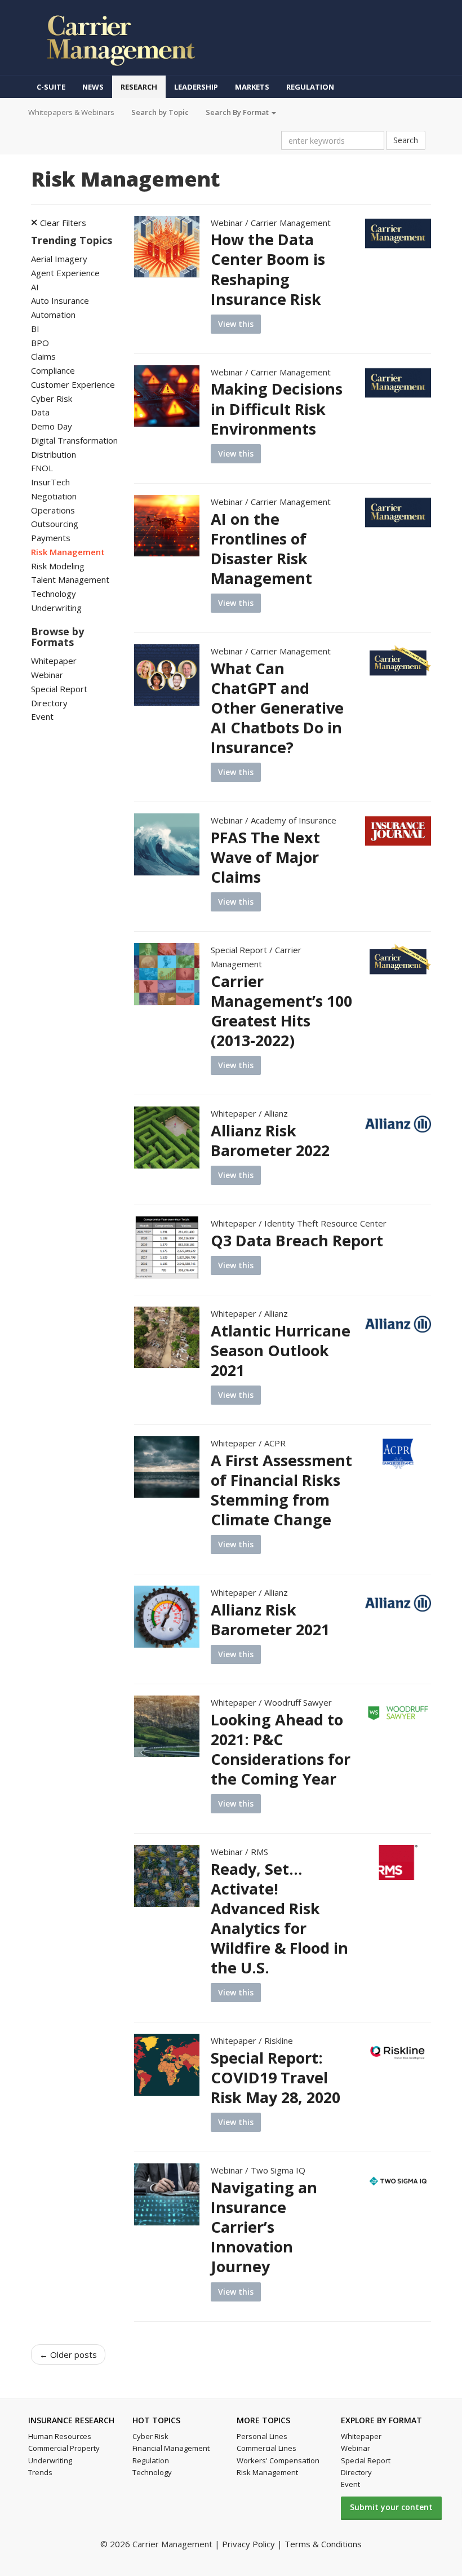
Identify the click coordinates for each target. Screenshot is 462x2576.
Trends (40, 2472)
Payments (51, 538)
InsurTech (50, 482)
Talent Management (70, 579)
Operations (53, 510)
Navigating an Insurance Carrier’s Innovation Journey (264, 2227)
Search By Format (238, 112)
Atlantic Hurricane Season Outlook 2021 (281, 1350)
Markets (252, 87)
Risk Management (68, 552)
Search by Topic (160, 112)
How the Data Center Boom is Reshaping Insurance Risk (268, 269)
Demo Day (52, 426)
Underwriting (56, 608)
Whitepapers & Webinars (71, 112)
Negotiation (54, 496)
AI (35, 287)
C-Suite (51, 87)
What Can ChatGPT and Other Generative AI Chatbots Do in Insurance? (277, 708)
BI (35, 329)
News (93, 87)
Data (40, 412)
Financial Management (171, 2448)
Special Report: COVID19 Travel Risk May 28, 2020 (276, 2077)
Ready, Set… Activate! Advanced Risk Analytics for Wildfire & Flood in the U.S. (279, 1918)
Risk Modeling (58, 566)
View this (236, 324)
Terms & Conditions (323, 2544)
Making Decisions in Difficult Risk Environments (277, 408)
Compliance (53, 370)
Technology (54, 594)
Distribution (54, 454)
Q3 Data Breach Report (297, 1240)
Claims (43, 356)
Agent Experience (65, 273)
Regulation (310, 87)
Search (406, 140)
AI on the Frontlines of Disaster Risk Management (261, 548)
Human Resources (60, 2436)
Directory (49, 703)
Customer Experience (73, 384)
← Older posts (68, 2354)
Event (42, 716)
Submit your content (391, 2507)
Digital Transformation (74, 440)
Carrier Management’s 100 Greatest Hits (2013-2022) (281, 1011)
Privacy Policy (248, 2544)
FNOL (42, 468)
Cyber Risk (52, 399)
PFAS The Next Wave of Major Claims (265, 857)
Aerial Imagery (59, 259)
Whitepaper (54, 661)
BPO (40, 343)
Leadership (196, 87)
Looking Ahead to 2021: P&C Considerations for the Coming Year (281, 1749)
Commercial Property (64, 2448)
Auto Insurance (60, 300)
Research (139, 87)
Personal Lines (262, 2436)
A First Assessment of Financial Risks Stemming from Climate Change (281, 1490)
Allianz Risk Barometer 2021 (270, 1619)
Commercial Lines (266, 2448)
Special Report (59, 689)
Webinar (47, 675)
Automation (53, 315)
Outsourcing (55, 524)
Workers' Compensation (278, 2460)
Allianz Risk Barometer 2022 (270, 1140)
